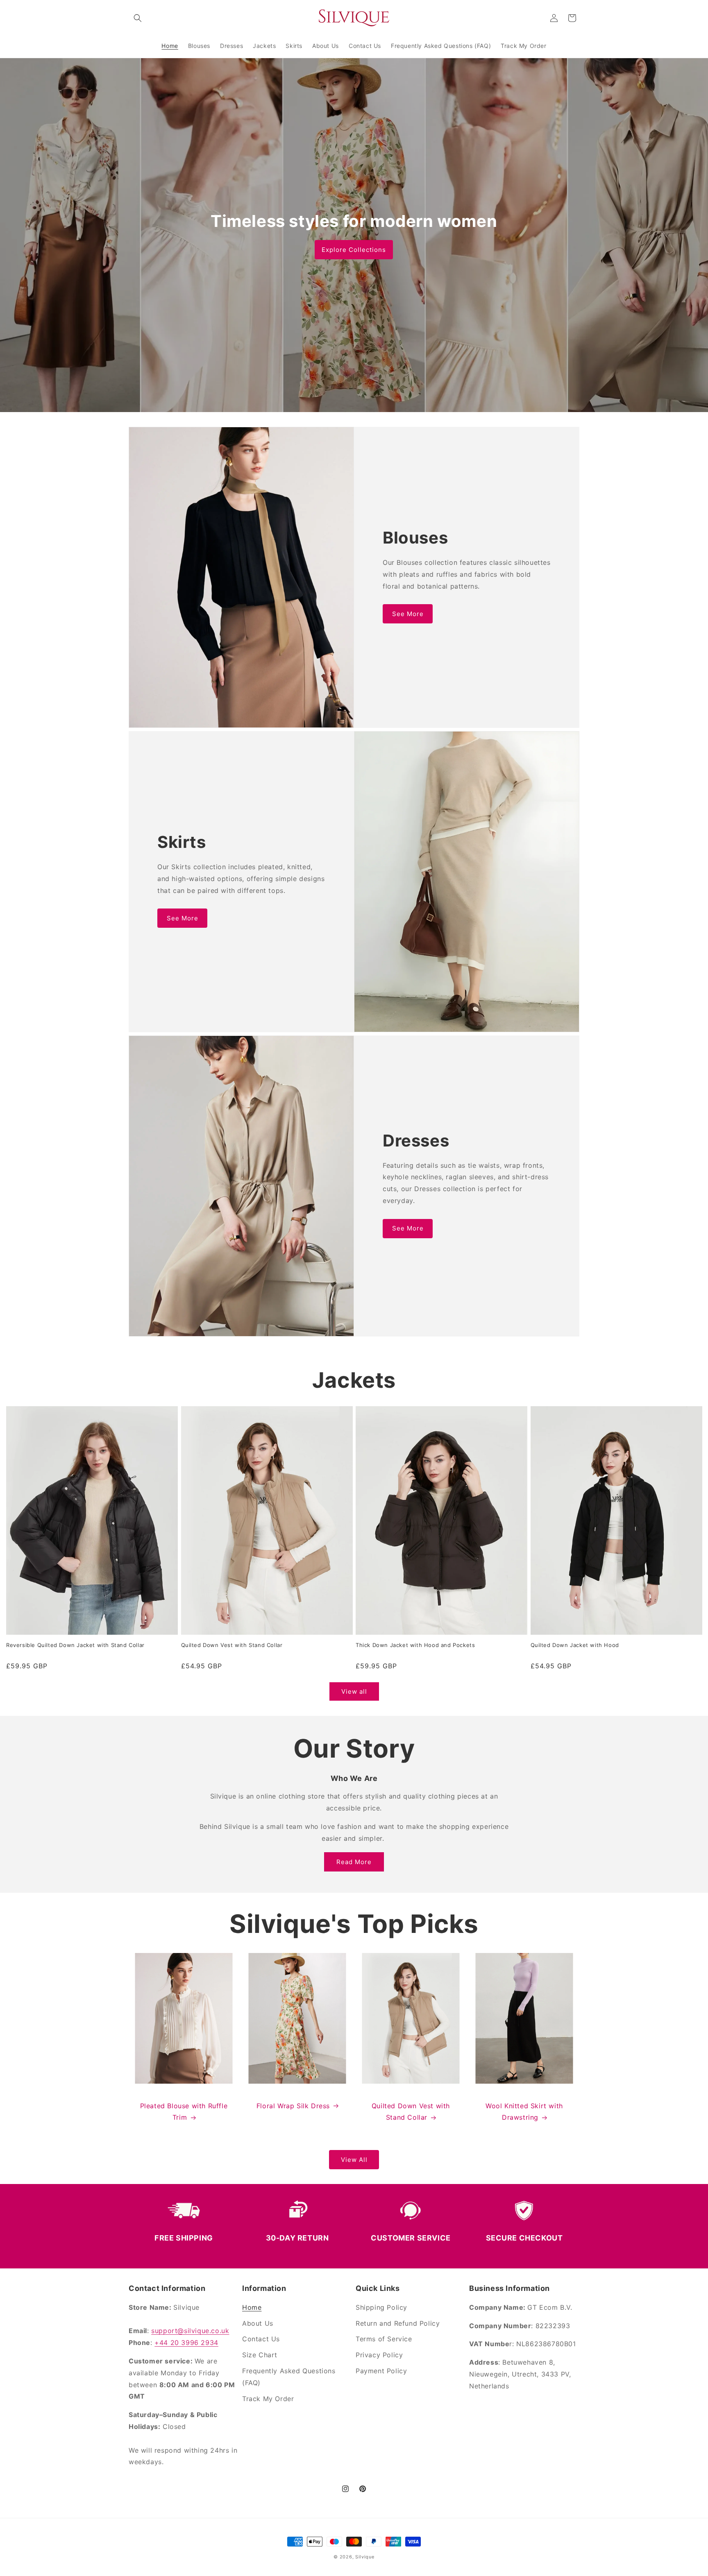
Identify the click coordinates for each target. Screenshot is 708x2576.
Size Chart (260, 2355)
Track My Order (268, 2399)
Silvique (365, 2557)
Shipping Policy (381, 2307)
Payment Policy (381, 2371)
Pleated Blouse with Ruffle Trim (184, 2112)
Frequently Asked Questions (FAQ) (289, 2377)
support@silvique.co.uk (190, 2331)
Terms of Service (384, 2339)
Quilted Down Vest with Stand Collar (232, 1645)
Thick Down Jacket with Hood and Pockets (415, 1645)
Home (252, 2307)
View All (354, 2160)
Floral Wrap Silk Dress (293, 2106)
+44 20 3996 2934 (186, 2343)
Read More (354, 1862)
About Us (258, 2323)
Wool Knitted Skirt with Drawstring (524, 2112)
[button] (138, 18)
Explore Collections (354, 250)
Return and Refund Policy (398, 2323)
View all (354, 1691)
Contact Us (261, 2339)
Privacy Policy (379, 2355)
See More (408, 614)
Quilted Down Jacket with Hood (575, 1645)
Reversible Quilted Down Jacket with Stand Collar (75, 1645)
